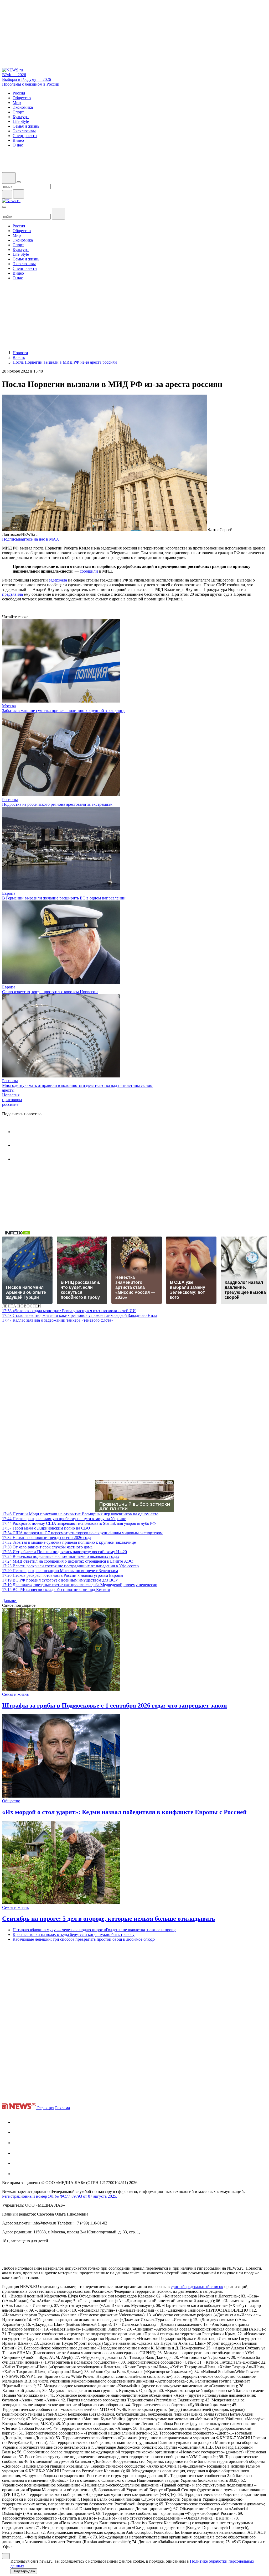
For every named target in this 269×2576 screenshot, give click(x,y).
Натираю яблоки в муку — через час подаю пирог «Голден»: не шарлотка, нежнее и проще (94, 1930)
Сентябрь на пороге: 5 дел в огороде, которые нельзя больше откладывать (109, 1919)
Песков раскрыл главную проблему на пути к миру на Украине (64, 1519)
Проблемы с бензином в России (31, 84)
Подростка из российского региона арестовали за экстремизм (57, 804)
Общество (11, 1801)
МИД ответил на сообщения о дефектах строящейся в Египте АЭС (68, 1561)
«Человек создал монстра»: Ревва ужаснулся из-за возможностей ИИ (69, 1311)
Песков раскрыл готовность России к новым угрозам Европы (63, 1575)
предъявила (12, 594)
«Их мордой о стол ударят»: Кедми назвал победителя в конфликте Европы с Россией (124, 1812)
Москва (9, 706)
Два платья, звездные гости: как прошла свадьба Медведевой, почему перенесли (80, 1585)
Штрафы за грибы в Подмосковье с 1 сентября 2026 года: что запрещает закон (115, 1705)
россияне (10, 1104)
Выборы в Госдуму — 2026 (27, 79)
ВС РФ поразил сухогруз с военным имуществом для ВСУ (60, 1580)
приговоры (12, 1100)
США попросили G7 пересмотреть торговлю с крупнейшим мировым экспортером (82, 1533)
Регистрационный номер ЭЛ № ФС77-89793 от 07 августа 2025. (60, 2196)
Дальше (9, 1601)
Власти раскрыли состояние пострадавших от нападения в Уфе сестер (70, 1566)
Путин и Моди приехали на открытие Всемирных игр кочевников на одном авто (80, 1514)
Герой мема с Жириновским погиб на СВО (46, 1528)
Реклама (63, 2108)
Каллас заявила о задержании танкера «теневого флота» (58, 1320)
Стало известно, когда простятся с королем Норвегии (50, 992)
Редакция (46, 2108)
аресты (8, 1090)
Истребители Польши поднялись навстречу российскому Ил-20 (64, 1552)
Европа (9, 893)
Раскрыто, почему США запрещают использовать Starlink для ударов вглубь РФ (79, 1523)
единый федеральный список (197, 2287)
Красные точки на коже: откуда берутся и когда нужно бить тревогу (74, 1934)
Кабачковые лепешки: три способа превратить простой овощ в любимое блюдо (84, 1939)
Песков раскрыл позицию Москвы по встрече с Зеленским (60, 1571)
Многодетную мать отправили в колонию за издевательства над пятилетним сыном (77, 1085)
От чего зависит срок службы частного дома (47, 1547)
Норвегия (11, 1095)
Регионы (10, 800)
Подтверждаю (24, 2571)
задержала (58, 580)
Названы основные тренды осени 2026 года (47, 1538)
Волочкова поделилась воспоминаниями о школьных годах (61, 1556)
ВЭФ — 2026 (14, 75)
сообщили (89, 571)
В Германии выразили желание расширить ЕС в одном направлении (64, 898)
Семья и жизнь (15, 1694)
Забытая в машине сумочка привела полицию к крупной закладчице (64, 711)
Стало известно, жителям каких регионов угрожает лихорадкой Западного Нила (80, 1315)
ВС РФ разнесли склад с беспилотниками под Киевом (56, 1590)
